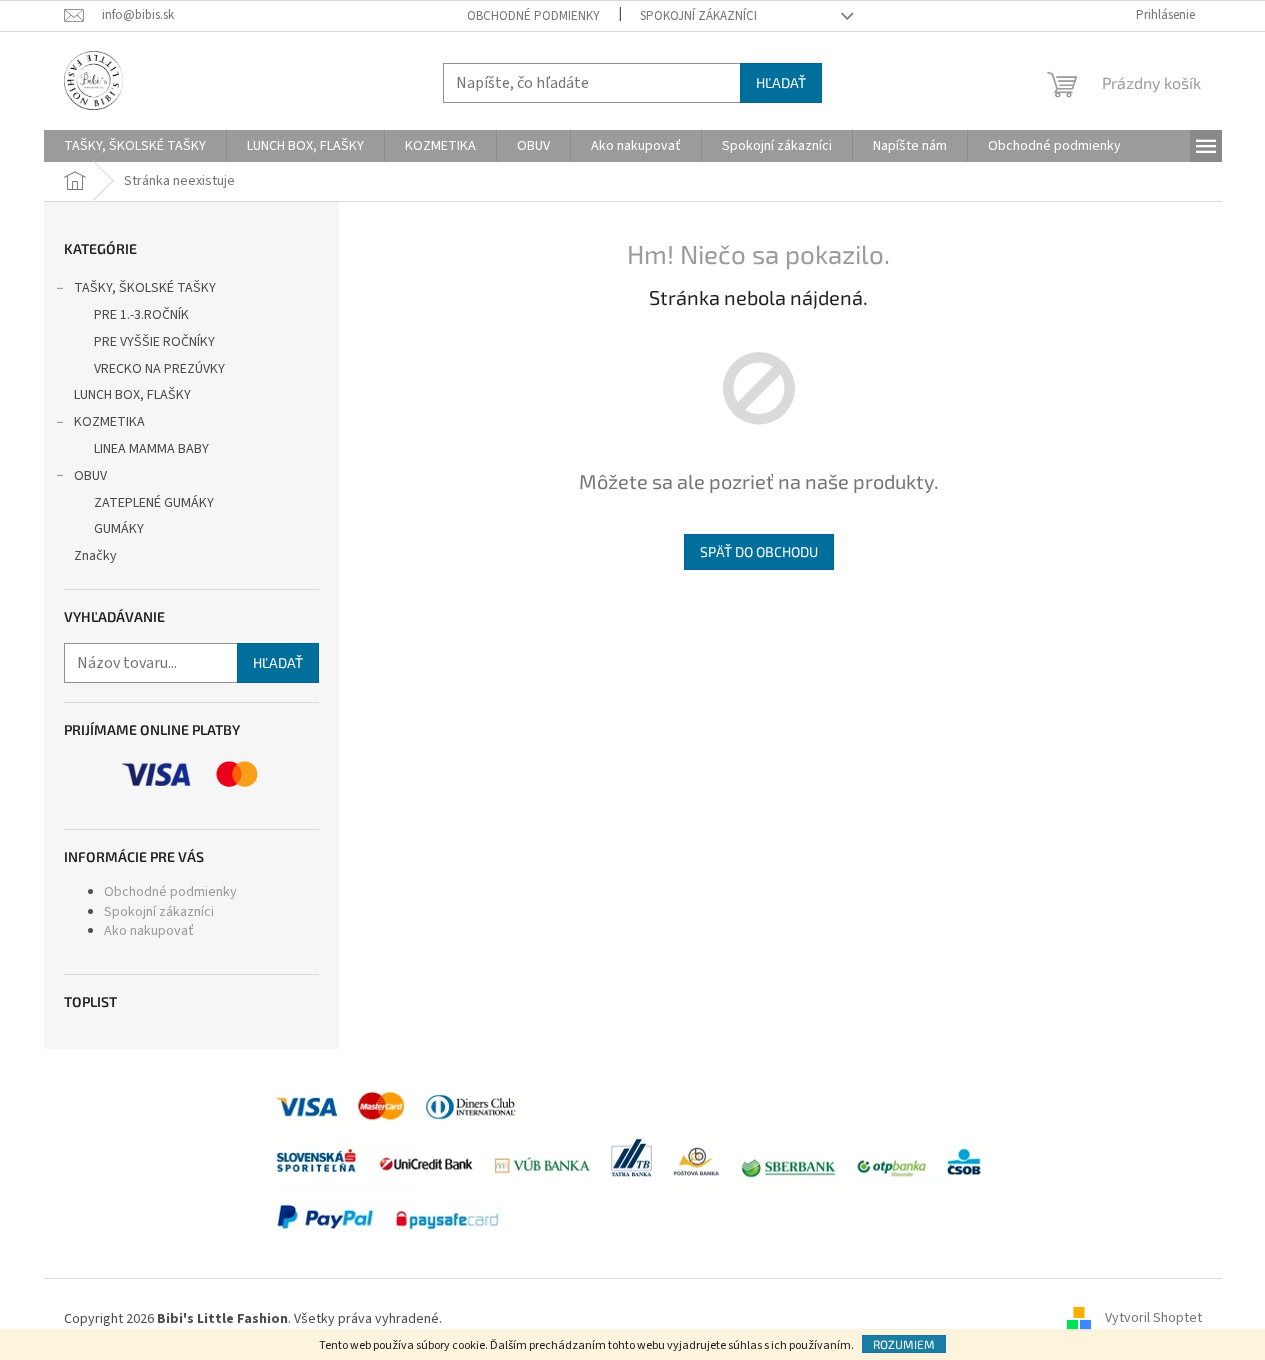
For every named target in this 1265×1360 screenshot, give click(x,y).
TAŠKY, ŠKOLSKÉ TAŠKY (145, 288)
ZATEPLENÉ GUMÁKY (154, 503)
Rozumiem (904, 1344)
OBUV (90, 476)
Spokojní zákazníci (698, 16)
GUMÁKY (119, 529)
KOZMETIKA (109, 422)
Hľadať (781, 82)
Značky (95, 556)
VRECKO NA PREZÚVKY (159, 369)
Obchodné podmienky (533, 16)
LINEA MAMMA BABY (151, 449)
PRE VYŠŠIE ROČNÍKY (154, 342)
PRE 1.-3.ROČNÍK (141, 315)
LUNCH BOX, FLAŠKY (132, 395)
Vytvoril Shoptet (1153, 1319)
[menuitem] (135, 146)
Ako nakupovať (149, 931)
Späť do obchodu (759, 551)
